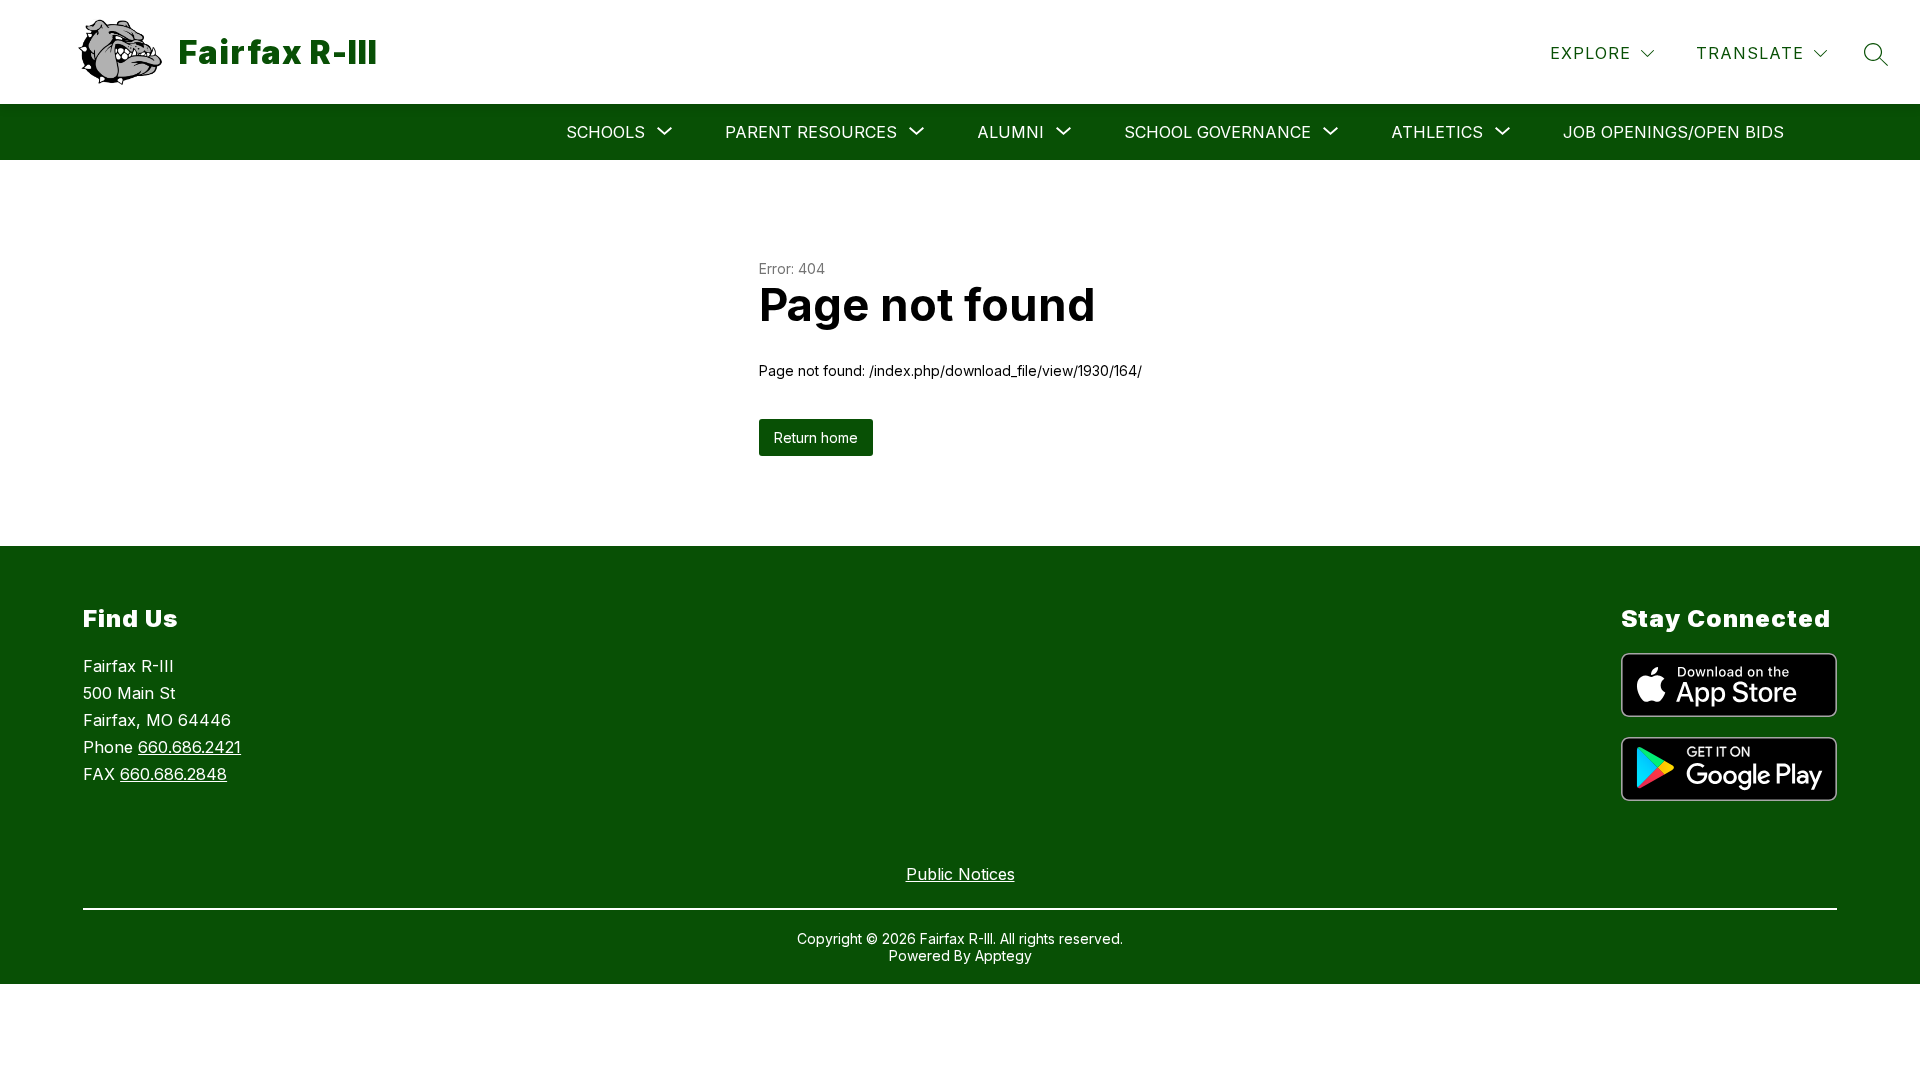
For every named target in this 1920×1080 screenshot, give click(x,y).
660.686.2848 (173, 774)
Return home (816, 437)
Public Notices (960, 874)
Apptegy (1003, 955)
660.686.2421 (189, 747)
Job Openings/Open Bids (1673, 132)
